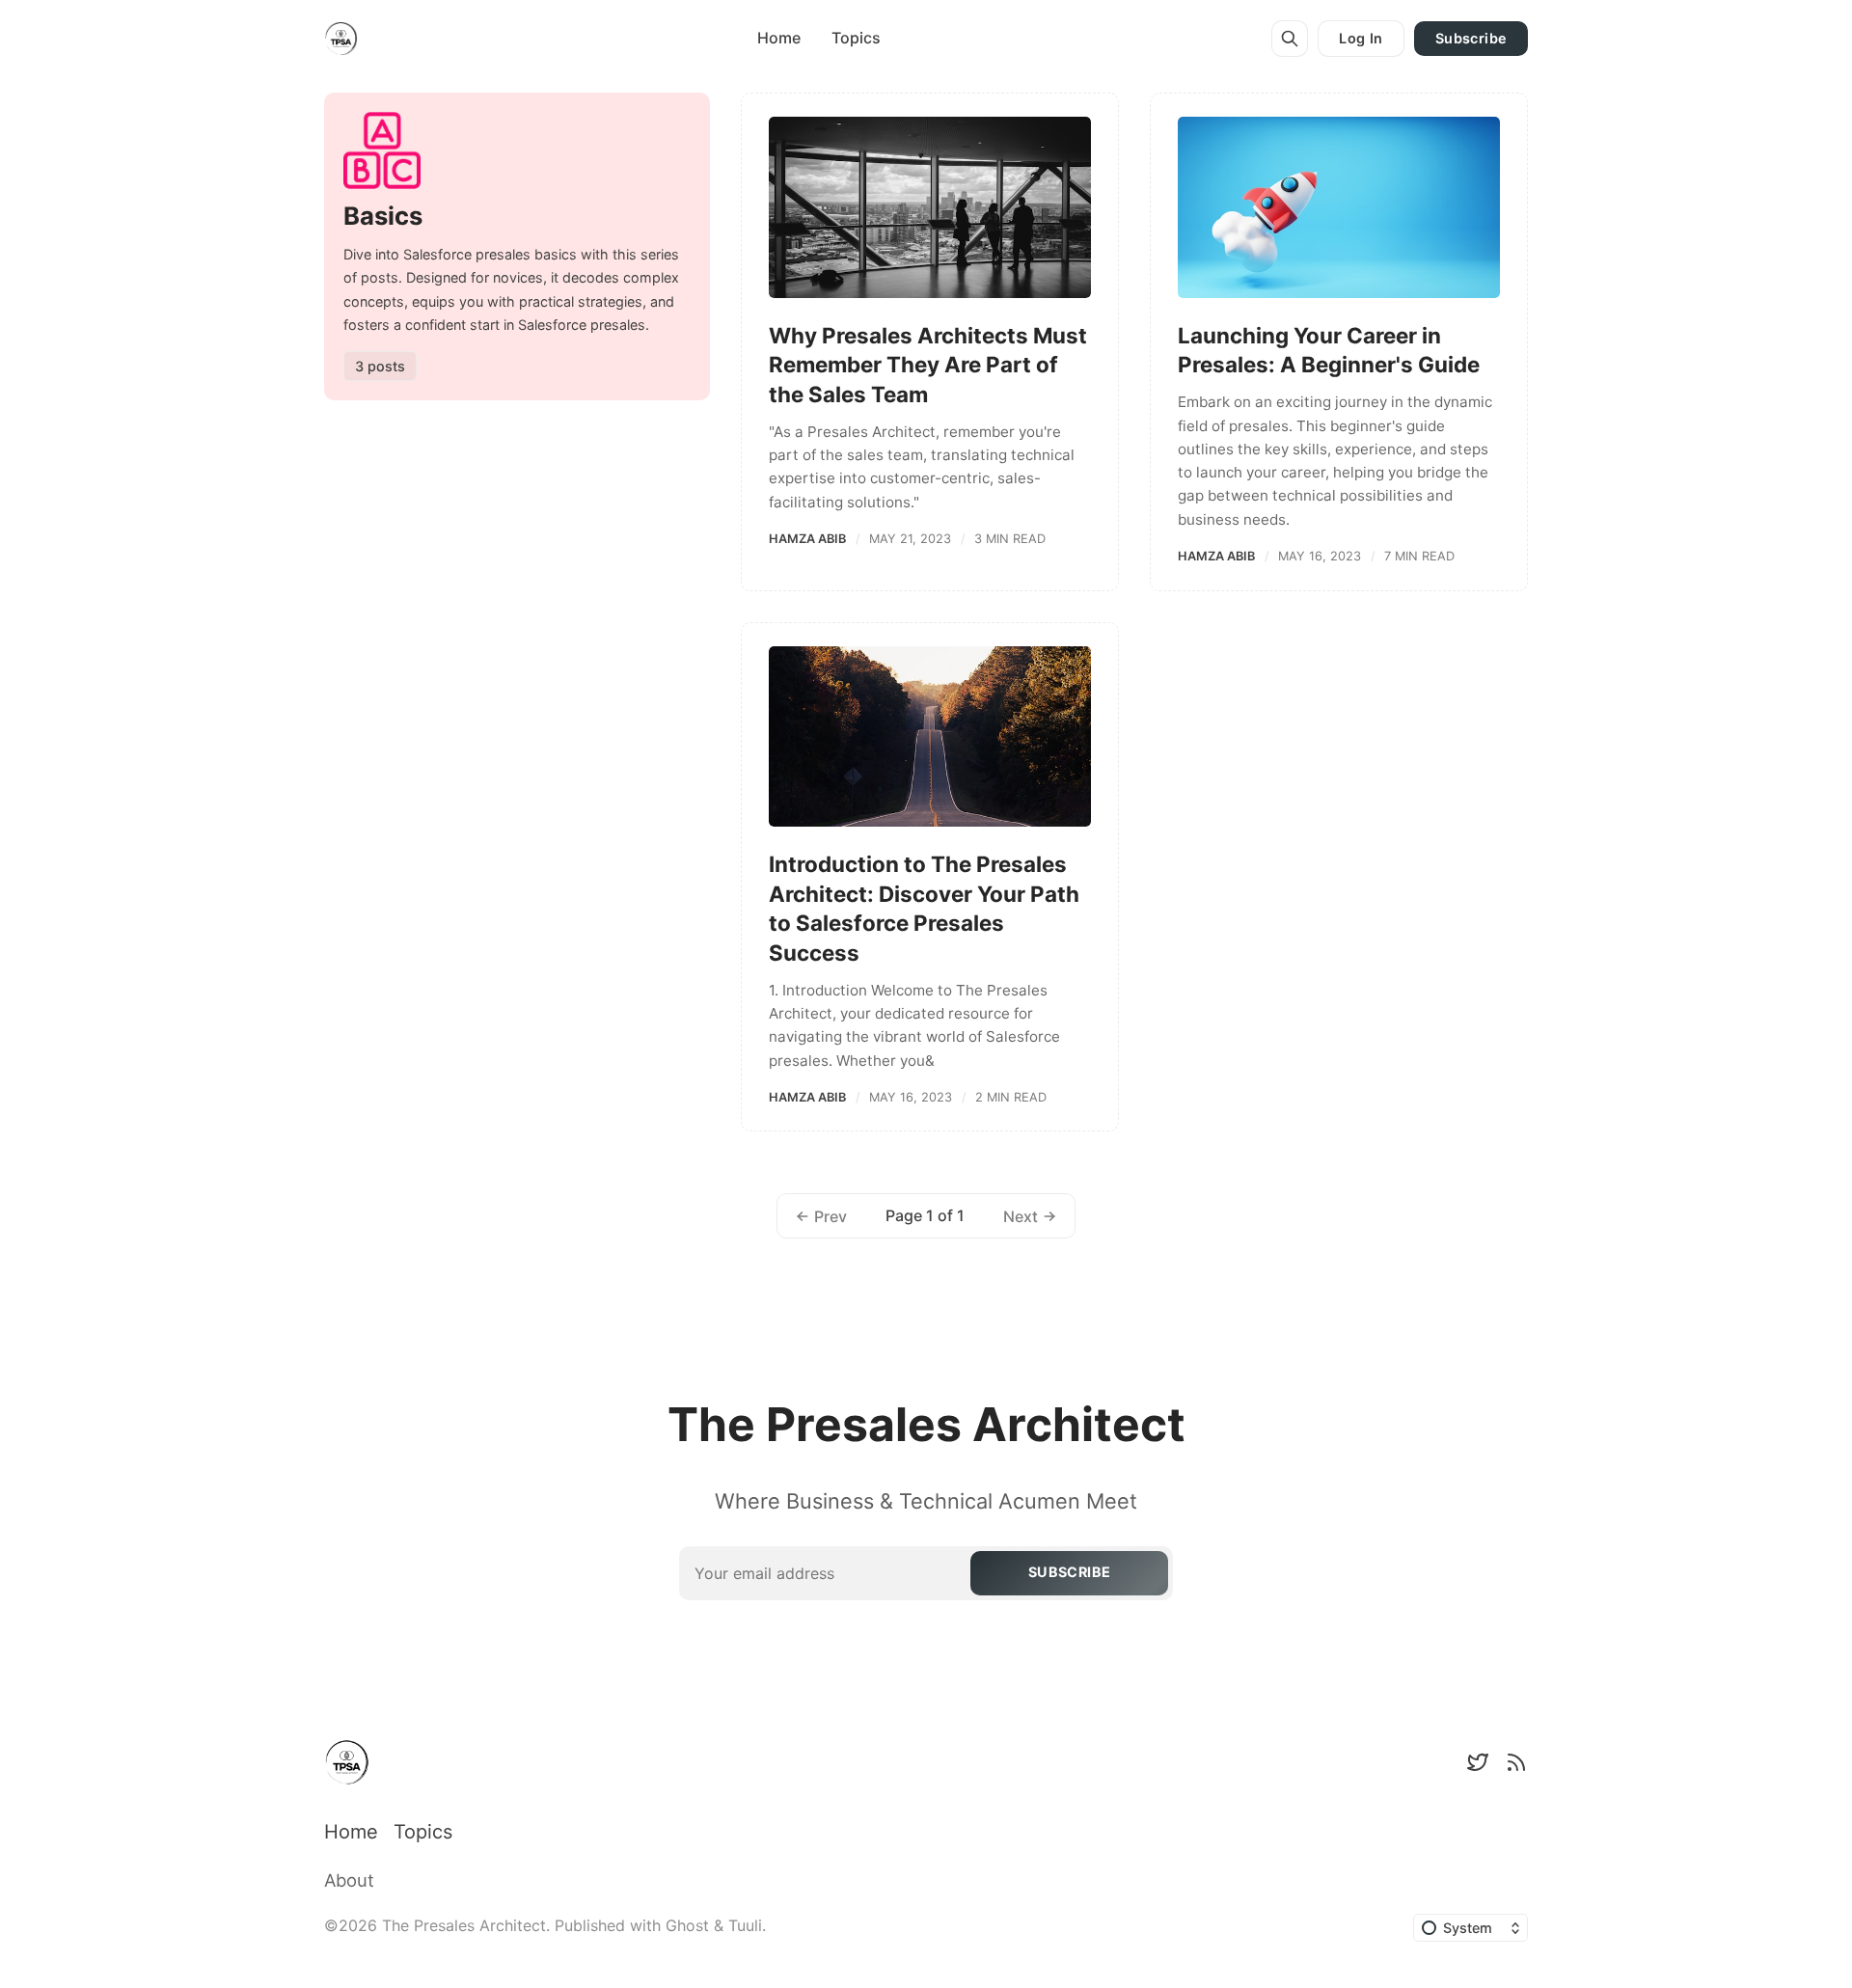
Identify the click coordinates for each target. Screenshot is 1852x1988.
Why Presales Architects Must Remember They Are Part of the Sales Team (928, 365)
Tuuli (745, 1925)
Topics (856, 38)
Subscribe (1471, 38)
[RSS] (1516, 1762)
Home (779, 38)
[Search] (1290, 39)
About (349, 1880)
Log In (1361, 38)
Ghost (687, 1925)
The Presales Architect (464, 1925)
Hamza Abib (807, 539)
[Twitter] (1478, 1762)
